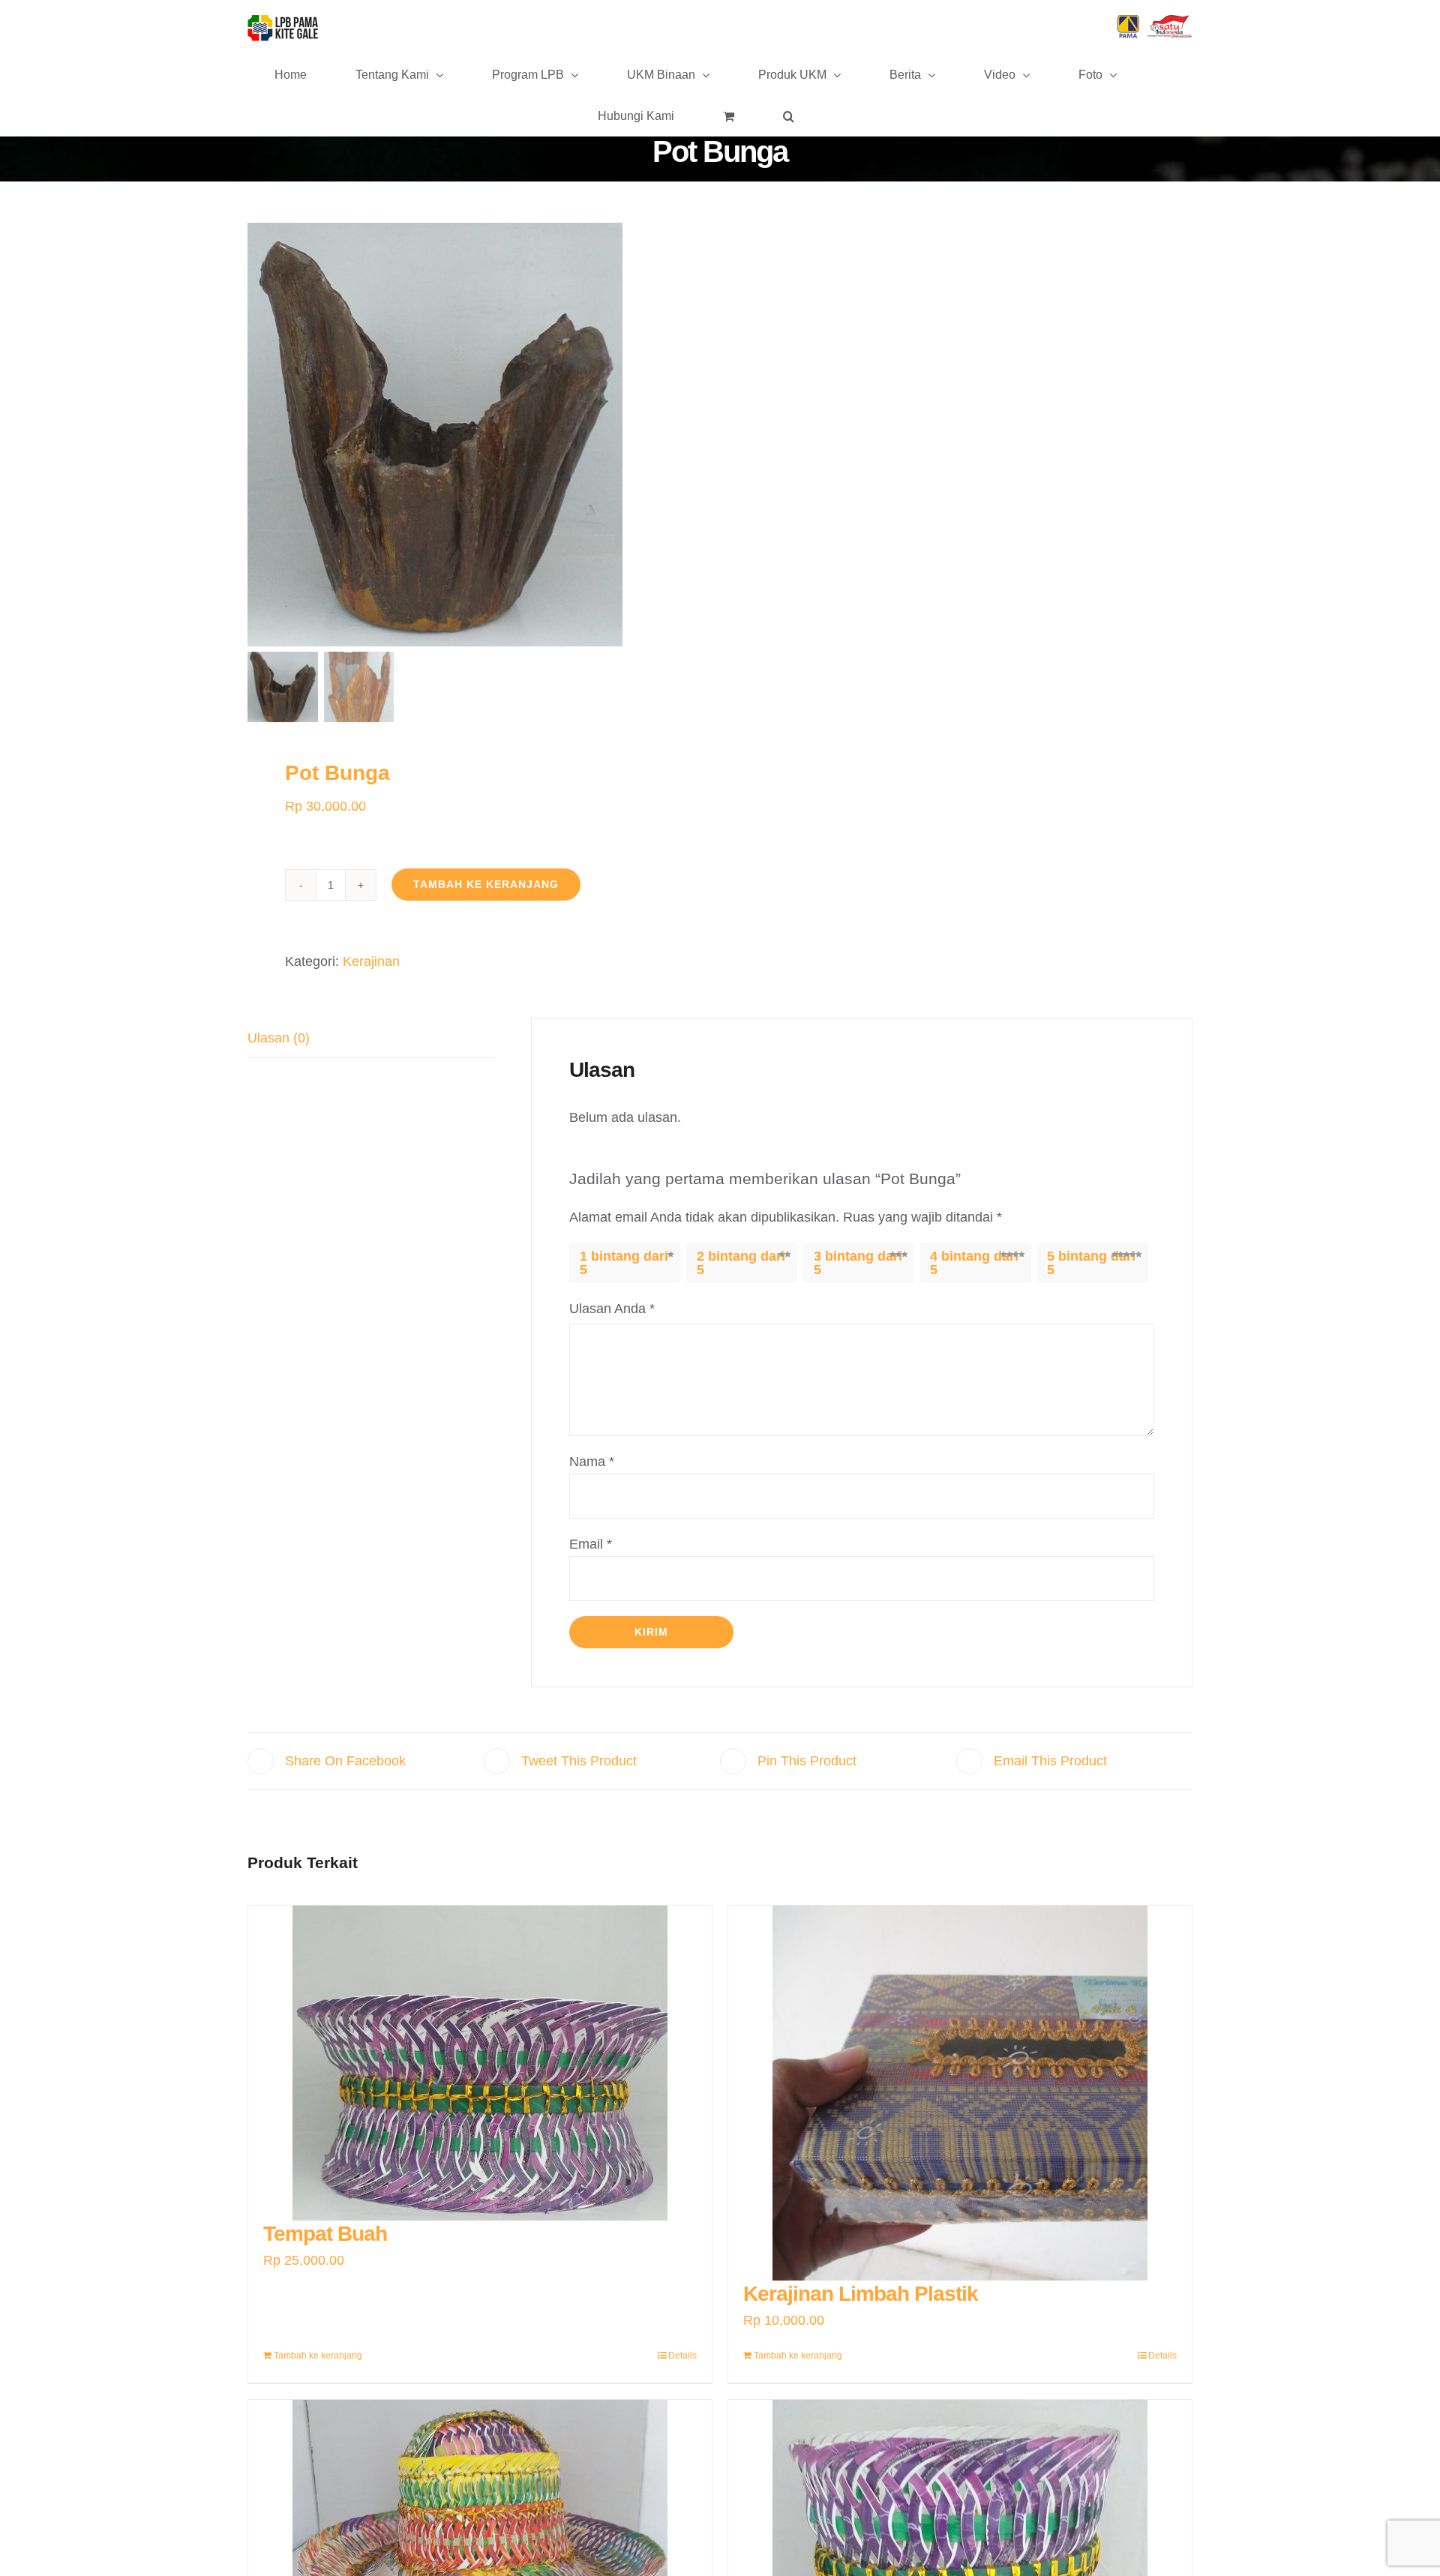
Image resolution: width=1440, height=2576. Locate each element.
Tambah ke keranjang (486, 884)
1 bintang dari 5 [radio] (624, 1263)
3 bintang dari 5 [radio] (858, 1263)
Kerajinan (371, 961)
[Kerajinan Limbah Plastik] (960, 2093)
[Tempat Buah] (480, 2063)
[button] (789, 115)
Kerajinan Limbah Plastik (861, 2294)
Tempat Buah (325, 2234)
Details (682, 2356)
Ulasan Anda (612, 1309)
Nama (592, 1462)
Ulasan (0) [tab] (279, 1038)
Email (591, 1544)
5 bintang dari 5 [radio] (1091, 1263)
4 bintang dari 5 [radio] (974, 1263)
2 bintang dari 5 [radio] (741, 1263)
